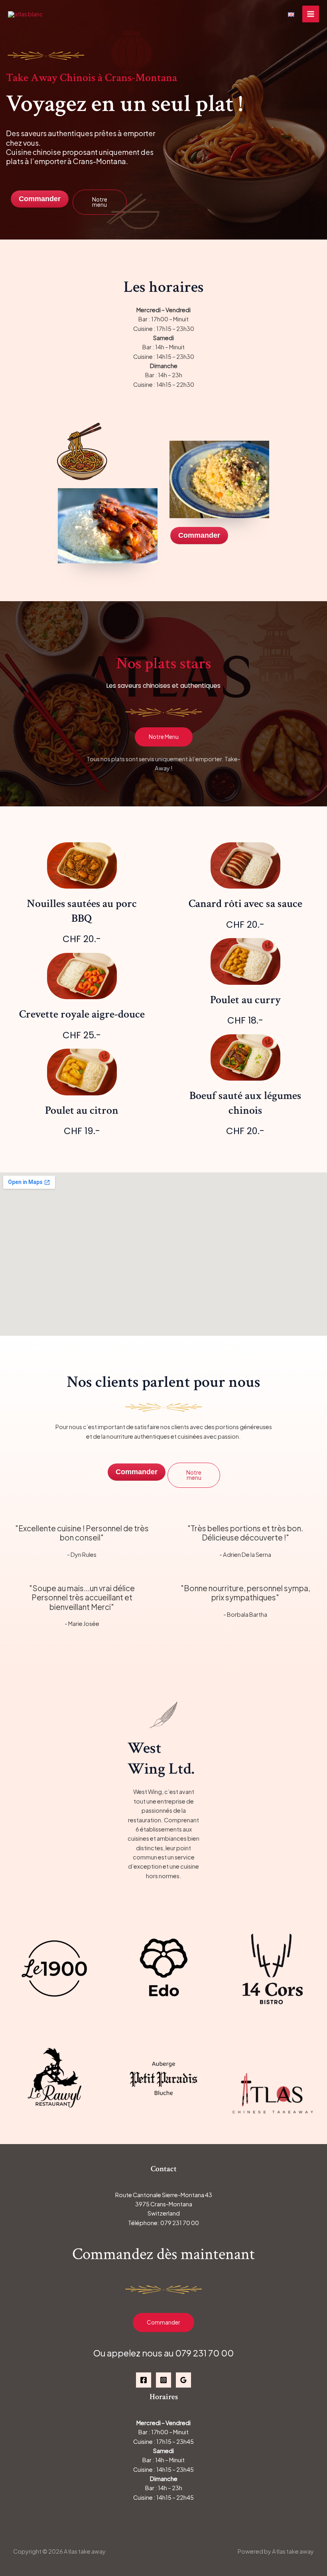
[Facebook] (144, 2380)
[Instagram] (163, 2380)
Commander (163, 2322)
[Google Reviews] (183, 2380)
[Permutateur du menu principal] (311, 14)
